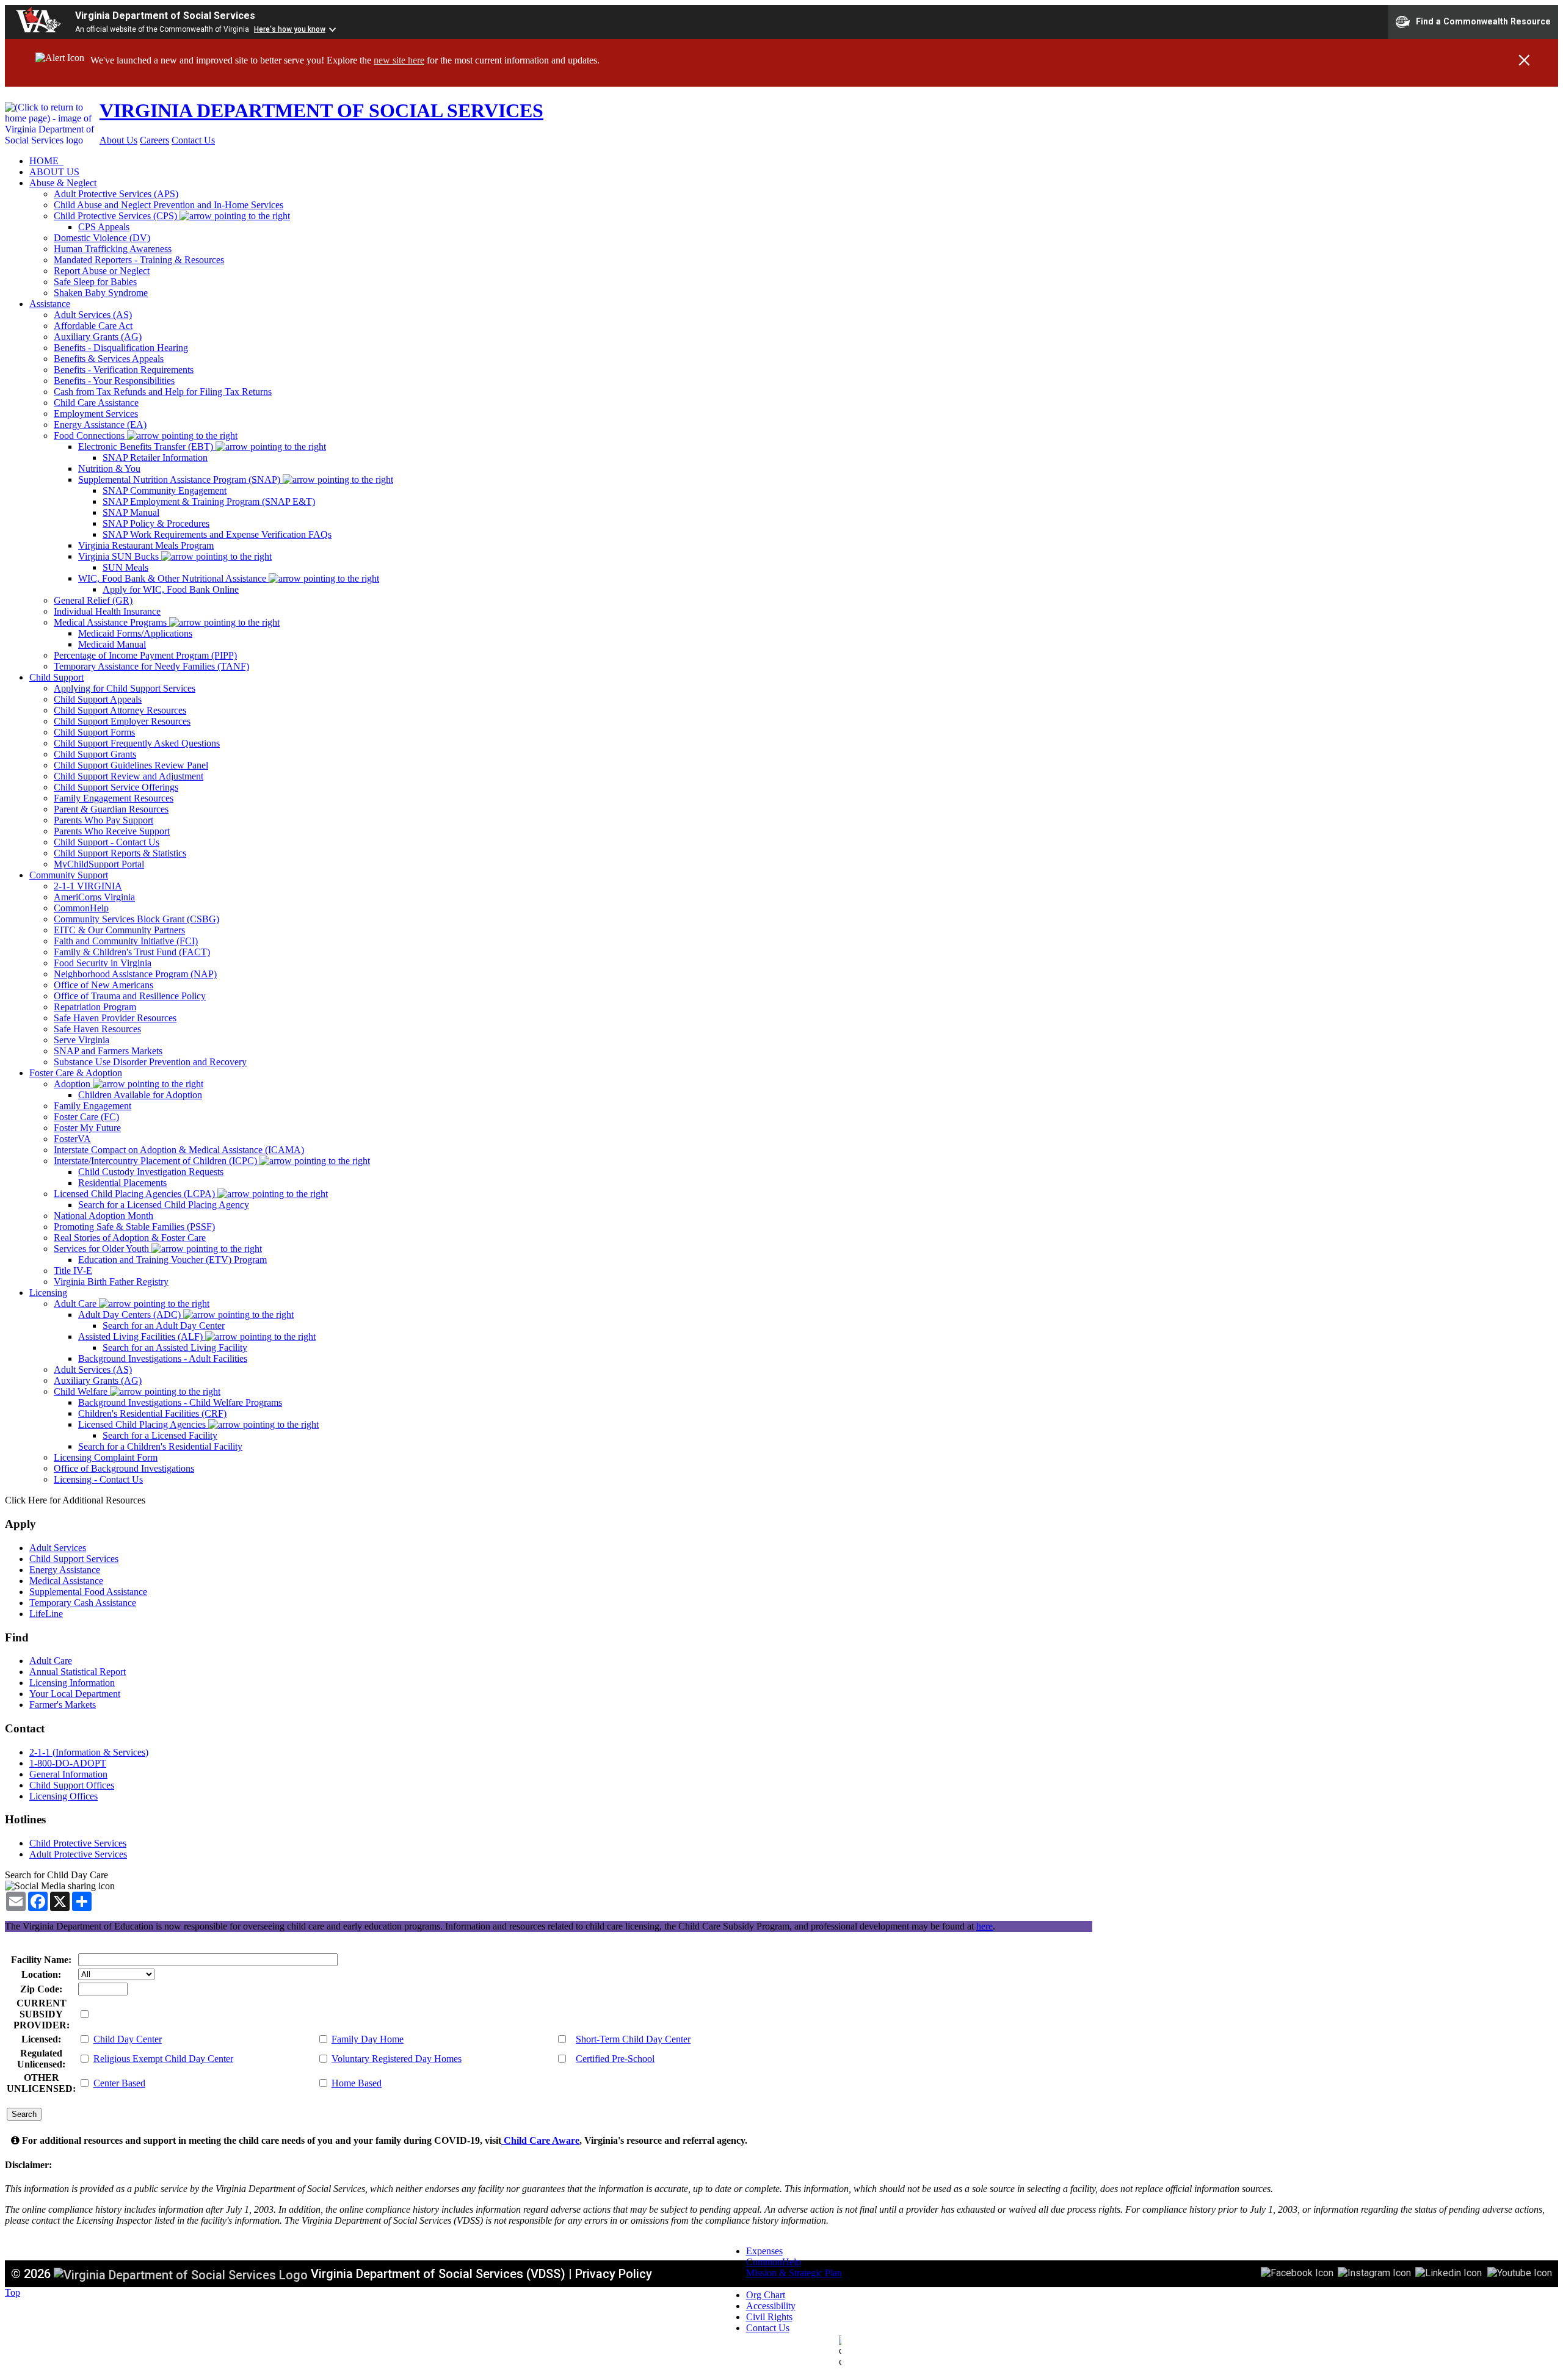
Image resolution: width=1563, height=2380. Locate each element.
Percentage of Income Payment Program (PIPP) (145, 655)
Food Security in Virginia (103, 963)
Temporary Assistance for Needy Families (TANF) (151, 666)
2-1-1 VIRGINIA (88, 886)
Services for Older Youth (103, 1249)
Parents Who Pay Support (103, 820)
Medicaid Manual (112, 644)
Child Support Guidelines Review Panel (131, 765)
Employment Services (96, 414)
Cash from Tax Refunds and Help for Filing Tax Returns (163, 392)
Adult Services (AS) (93, 315)
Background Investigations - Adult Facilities (163, 1358)
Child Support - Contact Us (107, 842)
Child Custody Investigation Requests (151, 1172)
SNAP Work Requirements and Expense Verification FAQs (217, 534)
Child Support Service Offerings (116, 787)
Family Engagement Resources (114, 798)
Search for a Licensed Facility (160, 1435)
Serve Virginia (82, 1040)
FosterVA (72, 1139)
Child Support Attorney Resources (120, 710)
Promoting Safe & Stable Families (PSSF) (134, 1227)
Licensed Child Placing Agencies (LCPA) (136, 1194)
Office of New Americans (103, 985)
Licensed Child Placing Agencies (143, 1424)
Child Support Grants (95, 754)
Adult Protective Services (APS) (116, 194)
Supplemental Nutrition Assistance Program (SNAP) (180, 479)
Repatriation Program (95, 1007)
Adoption (73, 1084)
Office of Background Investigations (124, 1468)
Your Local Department (75, 1694)
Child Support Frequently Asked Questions (137, 743)
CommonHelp (81, 908)
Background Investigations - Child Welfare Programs (180, 1402)
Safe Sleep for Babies (95, 282)
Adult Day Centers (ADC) (131, 1315)
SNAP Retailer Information (155, 458)
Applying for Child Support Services (125, 688)
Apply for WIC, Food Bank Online (171, 589)
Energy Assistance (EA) (100, 425)
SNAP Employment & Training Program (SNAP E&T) (209, 501)
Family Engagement (92, 1106)
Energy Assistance (65, 1570)
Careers (154, 140)
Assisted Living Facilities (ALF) (142, 1336)
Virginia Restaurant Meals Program (146, 545)
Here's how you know (290, 29)
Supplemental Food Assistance (88, 1592)
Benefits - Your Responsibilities (114, 381)
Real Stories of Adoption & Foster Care (130, 1238)
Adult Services (58, 1548)
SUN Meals (125, 567)
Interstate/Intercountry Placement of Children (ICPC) (157, 1161)
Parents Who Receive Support (112, 831)
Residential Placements (122, 1183)
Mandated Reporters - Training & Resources (139, 260)
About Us (118, 140)
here (985, 1926)
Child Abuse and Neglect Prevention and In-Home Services (169, 205)
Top (13, 2292)
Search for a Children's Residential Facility (160, 1446)
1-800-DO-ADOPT (68, 1763)
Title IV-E (73, 1271)
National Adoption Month (103, 1216)
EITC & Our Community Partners (119, 930)
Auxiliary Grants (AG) (98, 337)
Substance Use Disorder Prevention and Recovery (150, 1062)
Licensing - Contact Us (98, 1479)
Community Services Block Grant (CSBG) (136, 919)
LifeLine (46, 1614)
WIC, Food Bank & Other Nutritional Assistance (173, 578)
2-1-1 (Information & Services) (89, 1752)
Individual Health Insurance (107, 611)
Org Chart (766, 2295)
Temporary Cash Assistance (83, 1603)
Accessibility (771, 2306)
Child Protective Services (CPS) (117, 216)
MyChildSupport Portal (99, 864)
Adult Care (76, 1304)
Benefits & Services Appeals (109, 359)
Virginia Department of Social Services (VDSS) (438, 2274)
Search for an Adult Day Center (164, 1326)
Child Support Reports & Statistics (120, 853)
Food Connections (90, 436)
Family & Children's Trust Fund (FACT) (132, 952)
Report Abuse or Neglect (102, 271)
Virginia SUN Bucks (120, 556)
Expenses (764, 2251)
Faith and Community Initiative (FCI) (126, 941)
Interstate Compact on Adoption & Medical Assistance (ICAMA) (179, 1150)
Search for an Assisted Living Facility (175, 1347)
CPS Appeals (104, 227)
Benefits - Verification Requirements (124, 370)
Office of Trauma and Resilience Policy (130, 996)
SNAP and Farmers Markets (108, 1051)
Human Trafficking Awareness (113, 249)
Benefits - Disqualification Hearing (121, 348)
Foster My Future (87, 1128)
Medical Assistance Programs (111, 622)
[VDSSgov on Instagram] (1374, 2272)
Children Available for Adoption (140, 1095)
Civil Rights (769, 2317)
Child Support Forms (94, 732)
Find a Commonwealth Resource (1483, 21)
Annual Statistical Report (78, 1672)
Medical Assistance (66, 1581)
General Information (68, 1774)
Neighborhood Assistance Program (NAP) (135, 974)
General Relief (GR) (93, 600)
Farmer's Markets (63, 1705)
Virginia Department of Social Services (165, 16)
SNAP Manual (131, 512)
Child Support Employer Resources (122, 721)
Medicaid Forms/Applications (135, 633)
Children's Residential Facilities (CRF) (152, 1413)
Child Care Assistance (96, 403)
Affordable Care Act (93, 326)
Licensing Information (72, 1683)
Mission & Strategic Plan (794, 2273)
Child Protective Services (78, 1843)
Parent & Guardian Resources (111, 809)
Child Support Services (74, 1559)
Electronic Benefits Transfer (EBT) (147, 447)
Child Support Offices (72, 1785)
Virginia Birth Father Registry (111, 1282)
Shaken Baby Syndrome (101, 293)
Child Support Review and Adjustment (129, 776)
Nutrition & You (109, 468)
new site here (399, 60)
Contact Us (193, 140)
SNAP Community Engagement (165, 490)
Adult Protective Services (78, 1854)
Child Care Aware (540, 2140)
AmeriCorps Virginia (94, 897)
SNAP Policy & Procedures (156, 523)
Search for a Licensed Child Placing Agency (164, 1205)
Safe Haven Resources (97, 1029)
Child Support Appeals (98, 699)
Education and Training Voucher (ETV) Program (172, 1260)
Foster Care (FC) (86, 1117)
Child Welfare (82, 1391)
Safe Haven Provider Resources (115, 1018)
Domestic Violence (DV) (102, 238)
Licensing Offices (63, 1796)
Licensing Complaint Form (106, 1457)
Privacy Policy (614, 2274)
